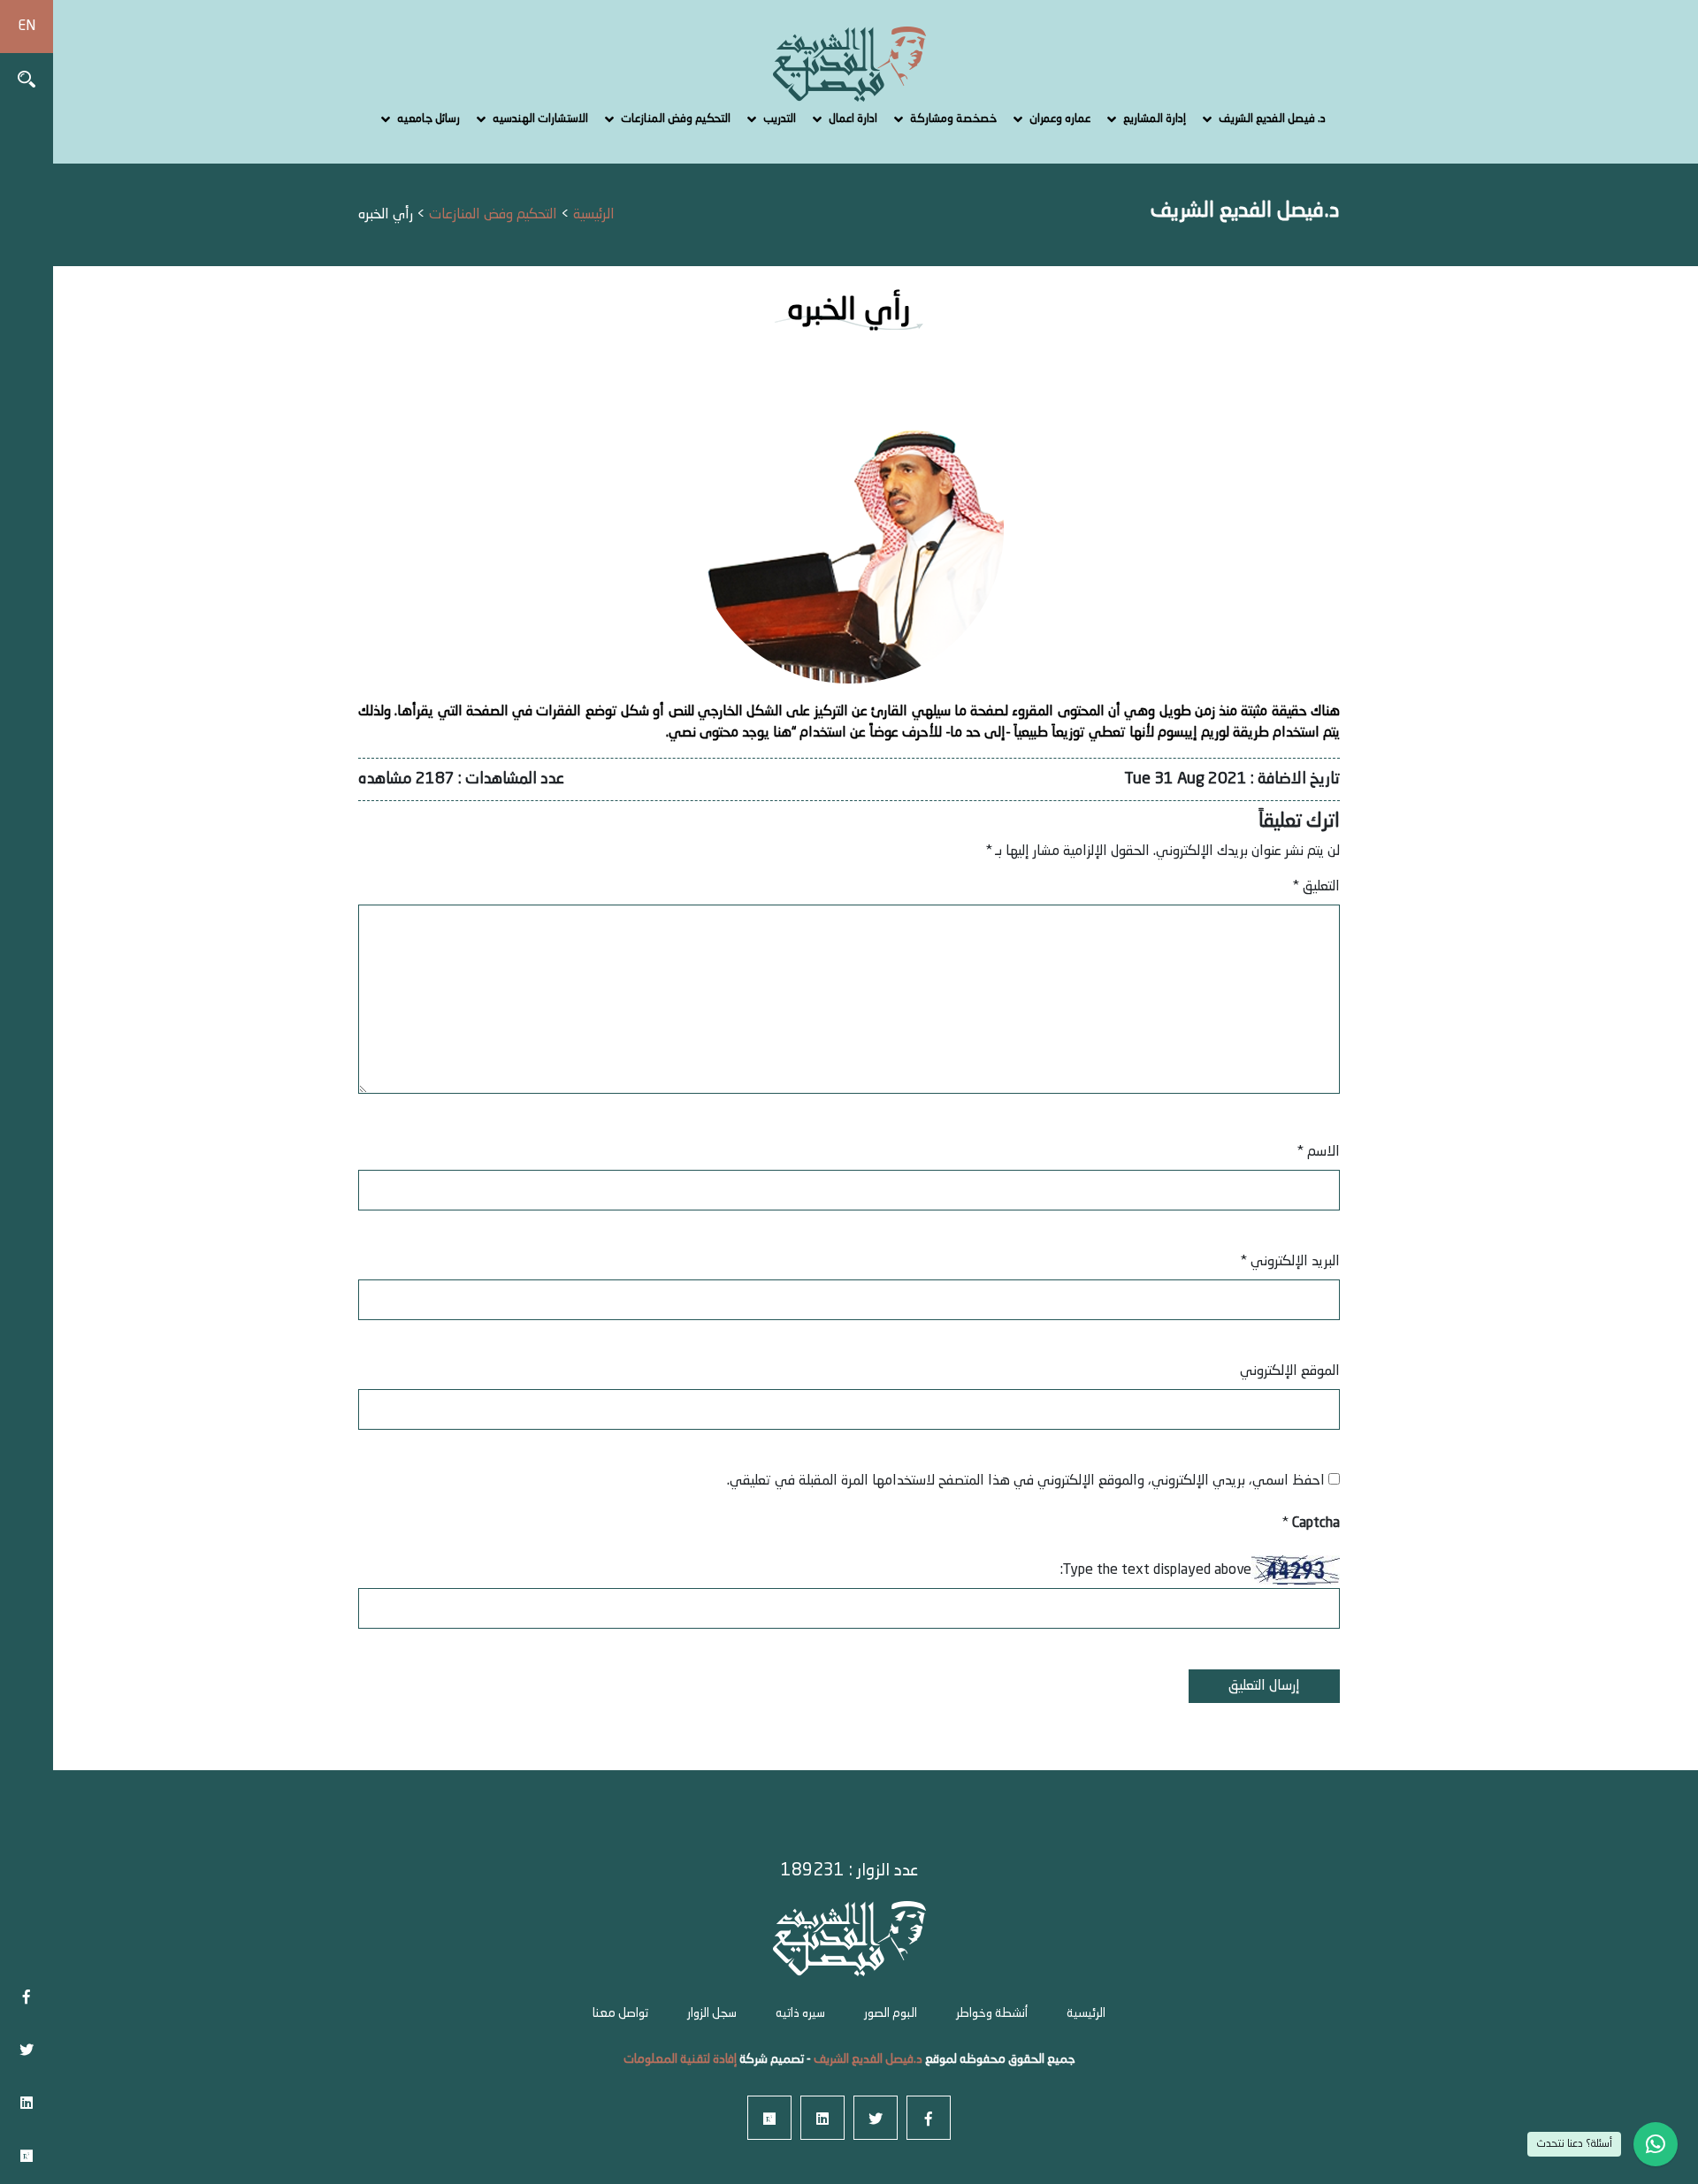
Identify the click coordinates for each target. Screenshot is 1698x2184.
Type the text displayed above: (1156, 1570)
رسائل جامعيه (428, 119)
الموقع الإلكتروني (1290, 1371)
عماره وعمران (1060, 119)
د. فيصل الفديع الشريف (1272, 119)
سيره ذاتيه (800, 2013)
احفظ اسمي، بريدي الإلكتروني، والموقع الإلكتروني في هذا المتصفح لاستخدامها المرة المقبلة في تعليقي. (1026, 1481)
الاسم (1318, 1152)
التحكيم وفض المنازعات (676, 119)
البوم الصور (891, 2013)
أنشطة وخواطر (992, 2013)
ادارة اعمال (853, 119)
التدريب (780, 119)
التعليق (1316, 887)
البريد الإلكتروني (1290, 1262)
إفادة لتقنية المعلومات (680, 2059)
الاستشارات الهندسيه (540, 119)
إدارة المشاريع (1155, 119)
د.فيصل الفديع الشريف (867, 2059)
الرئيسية (1086, 2013)
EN (27, 27)
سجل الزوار (712, 2013)
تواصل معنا (620, 2013)
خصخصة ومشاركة (953, 119)
